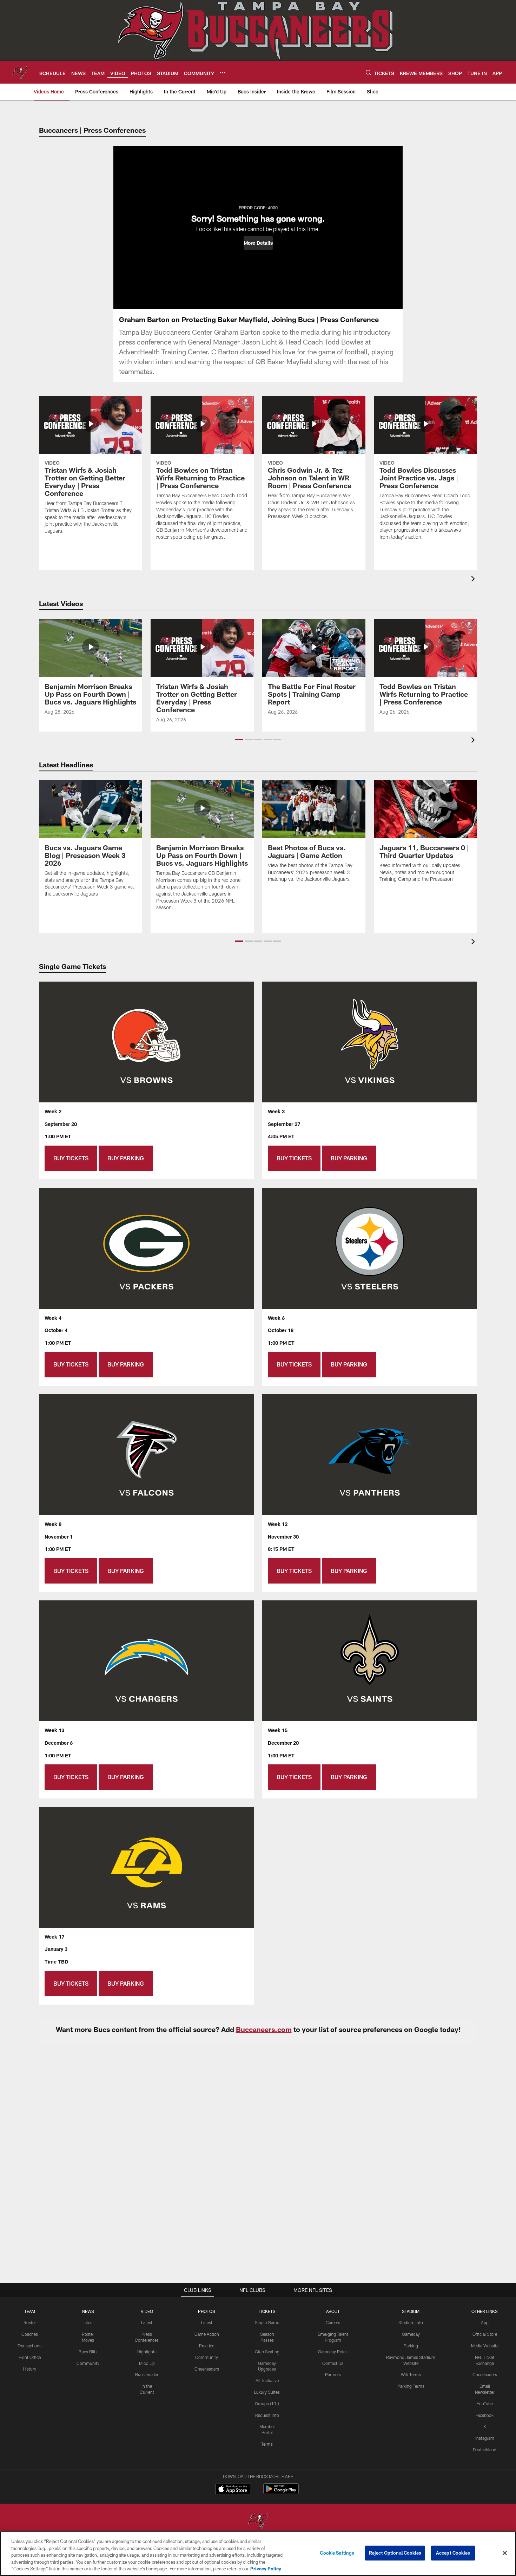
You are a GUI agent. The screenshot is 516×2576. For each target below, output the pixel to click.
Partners (333, 2374)
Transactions (29, 2346)
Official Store (485, 2334)
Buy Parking (126, 1158)
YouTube (485, 2404)
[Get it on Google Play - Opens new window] (281, 2492)
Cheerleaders (207, 2369)
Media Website (485, 2346)
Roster (30, 2322)
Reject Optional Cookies (395, 2553)
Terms (267, 2444)
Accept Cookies (453, 2553)
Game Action (207, 2334)
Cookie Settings (337, 2553)
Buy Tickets (71, 1158)
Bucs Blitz (88, 2352)
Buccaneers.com (264, 2029)
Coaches (30, 2334)
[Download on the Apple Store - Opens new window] (233, 2490)
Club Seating (267, 2352)
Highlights (147, 2352)
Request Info (267, 2415)
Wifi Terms (411, 2374)
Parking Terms (411, 2386)
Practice (207, 2346)
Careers (333, 2322)
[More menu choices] (223, 73)
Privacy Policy (266, 2569)
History (29, 2369)
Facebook (485, 2415)
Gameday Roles (333, 2352)
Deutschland (485, 2450)
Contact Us (333, 2363)
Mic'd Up (147, 2363)
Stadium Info (411, 2322)
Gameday (411, 2334)
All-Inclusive (267, 2380)
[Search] (369, 73)
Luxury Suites (267, 2392)
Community (88, 2363)
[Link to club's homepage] (20, 72)
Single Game (267, 2322)
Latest (88, 2322)
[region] (258, 2554)
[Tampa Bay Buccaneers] (258, 2521)
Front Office (30, 2357)
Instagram (485, 2438)
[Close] (505, 2553)
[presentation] (474, 580)
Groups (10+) (267, 2404)
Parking (411, 2346)
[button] (258, 243)
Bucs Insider (147, 2374)
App (485, 2322)
